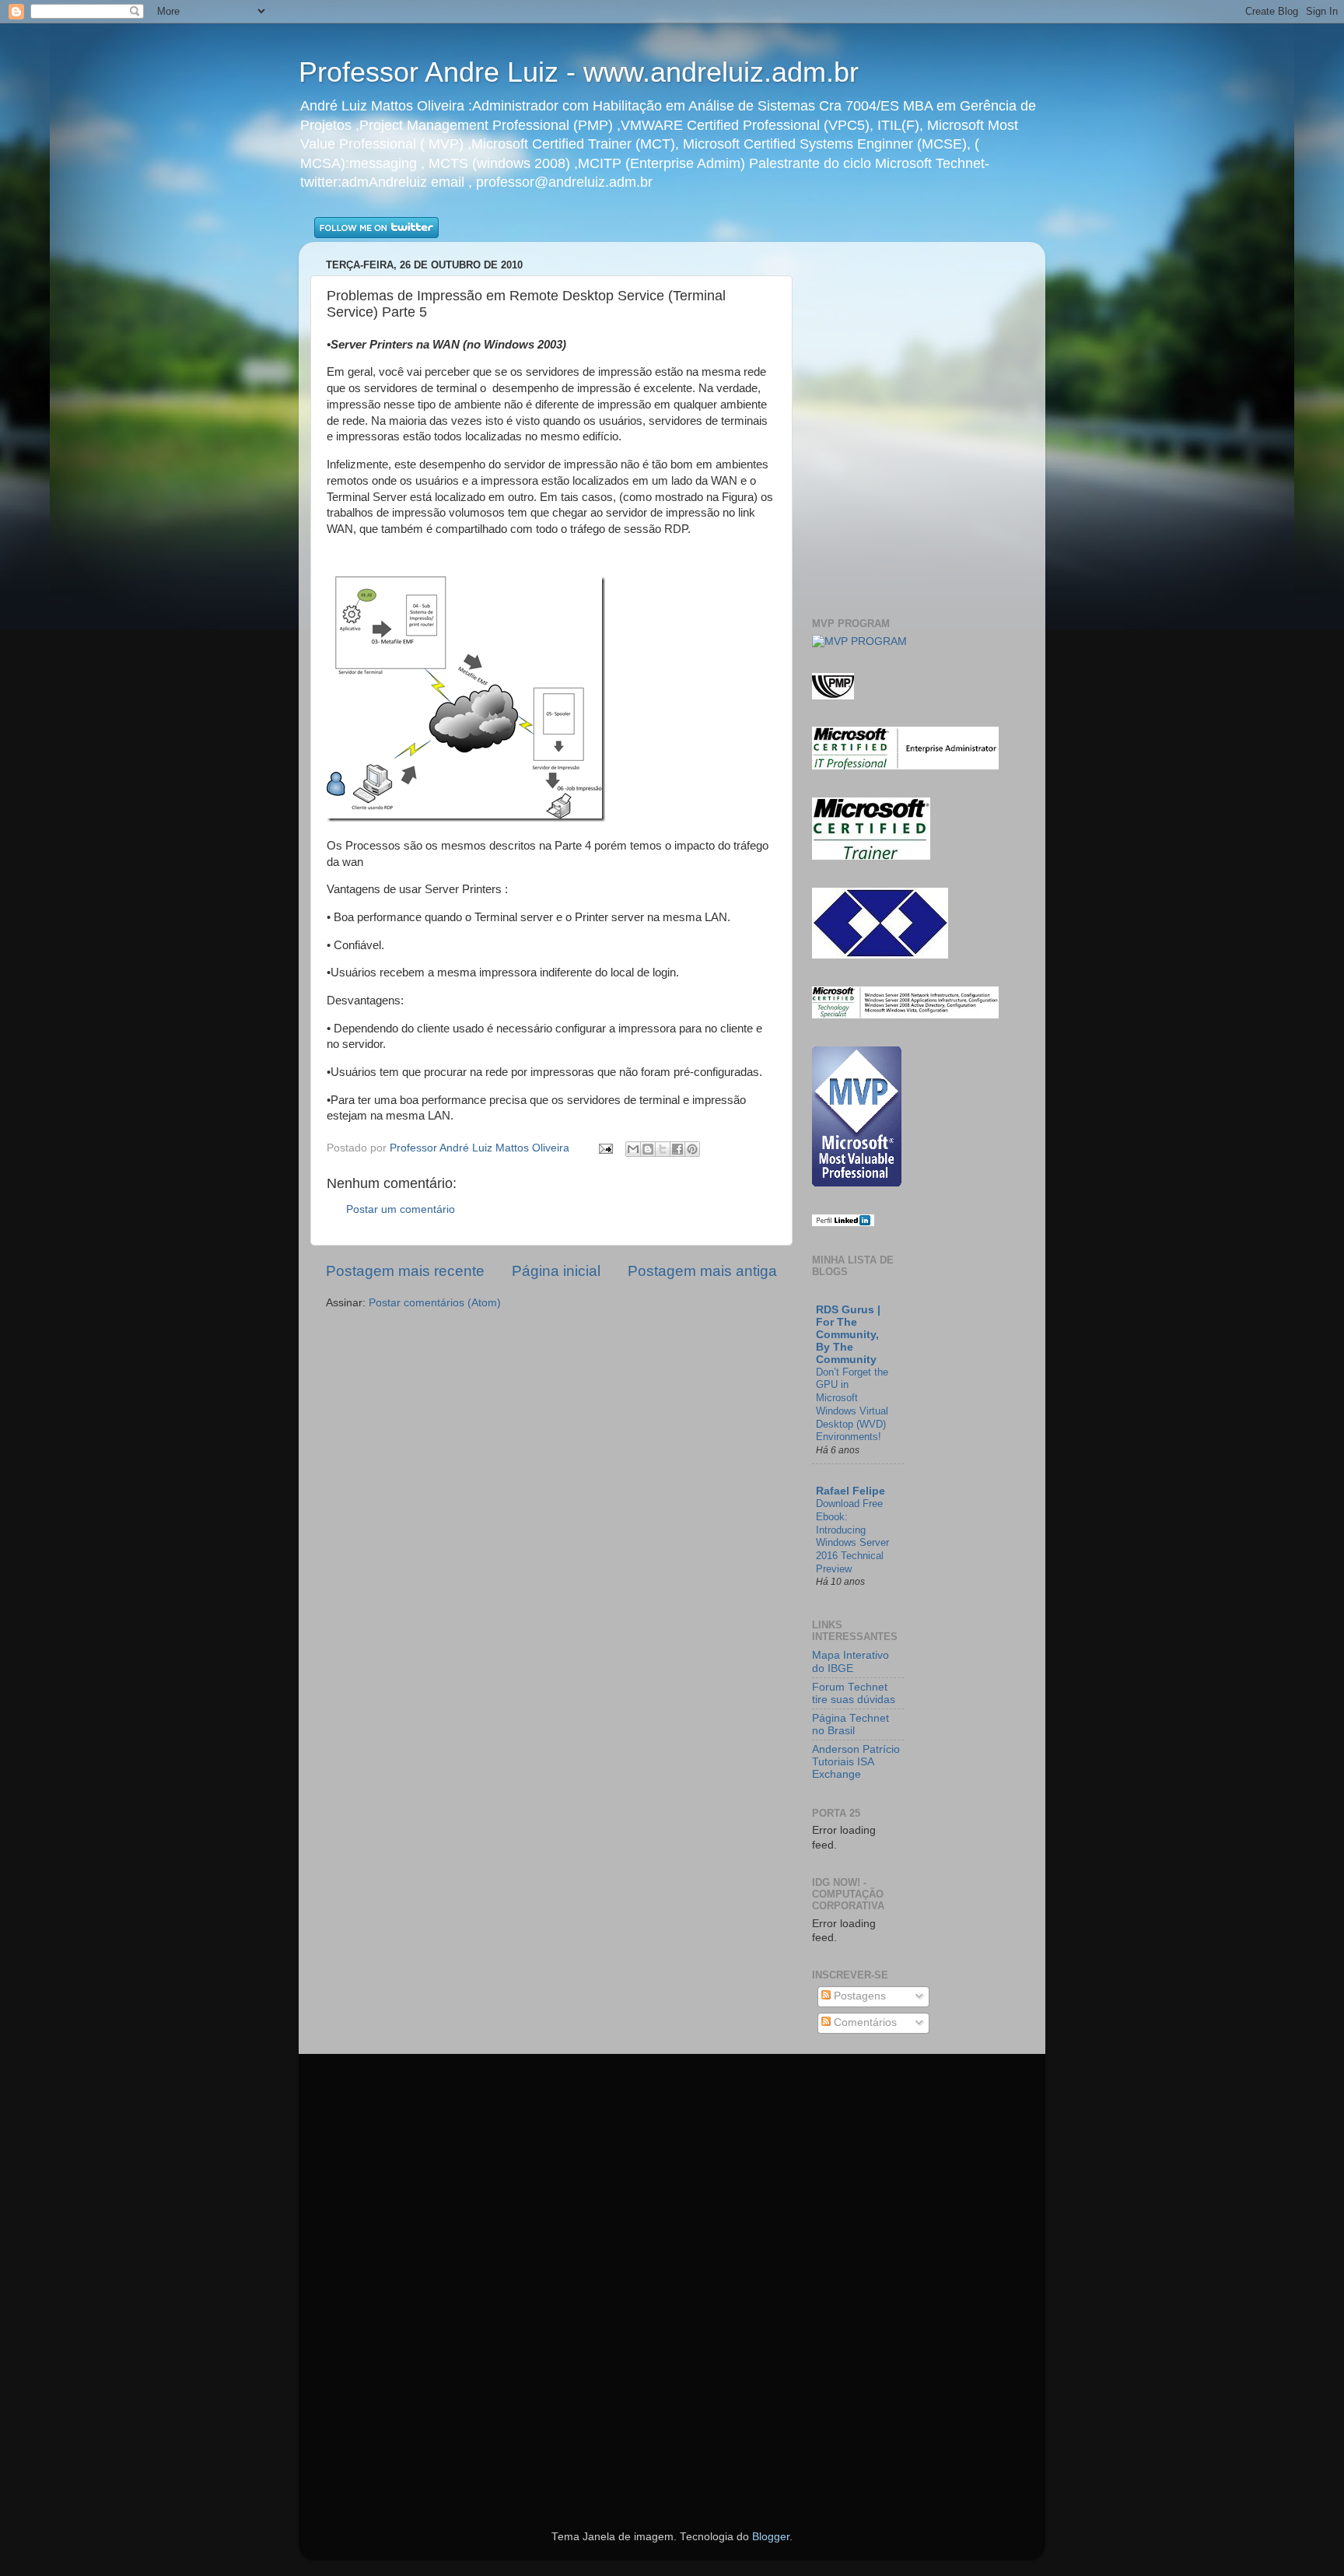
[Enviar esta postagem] (605, 1148)
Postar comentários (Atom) (435, 1303)
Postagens (858, 1996)
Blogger (771, 2537)
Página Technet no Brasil (850, 1724)
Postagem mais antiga (702, 1271)
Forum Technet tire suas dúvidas (854, 1693)
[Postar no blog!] (648, 1149)
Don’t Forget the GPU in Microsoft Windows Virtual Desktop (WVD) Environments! (852, 1404)
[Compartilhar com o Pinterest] (692, 1149)
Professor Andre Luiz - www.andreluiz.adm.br (579, 72)
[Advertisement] (903, 277)
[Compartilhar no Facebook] (677, 1149)
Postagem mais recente (405, 1271)
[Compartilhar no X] (663, 1149)
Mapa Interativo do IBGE (850, 1661)
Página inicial (556, 1271)
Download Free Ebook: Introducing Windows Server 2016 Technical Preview (852, 1536)
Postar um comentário (401, 1209)
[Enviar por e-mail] (633, 1149)
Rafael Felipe (850, 1491)
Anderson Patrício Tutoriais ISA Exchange (856, 1762)
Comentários (864, 2022)
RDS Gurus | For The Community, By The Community (848, 1335)
